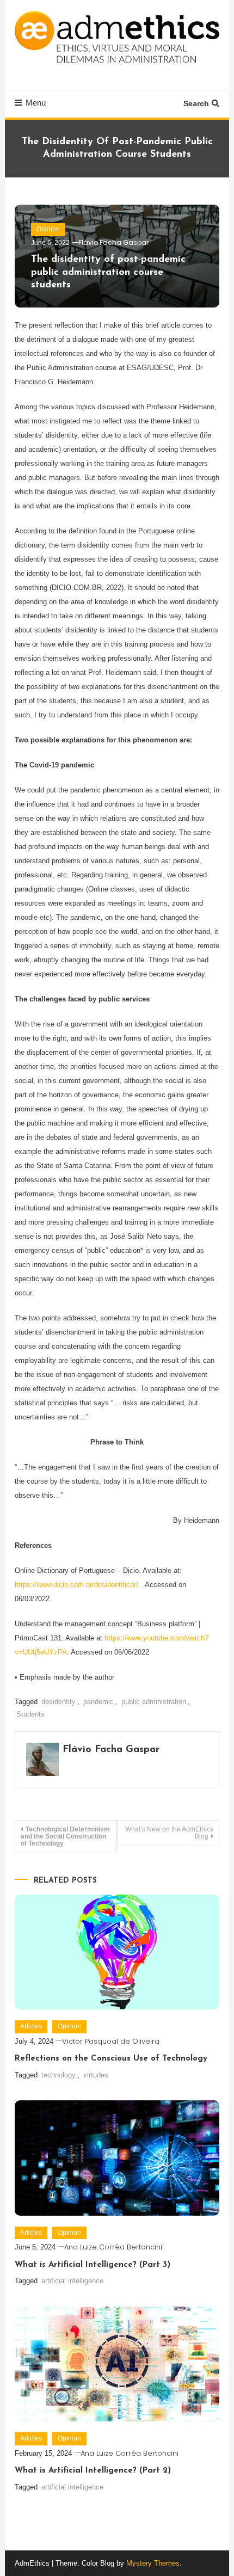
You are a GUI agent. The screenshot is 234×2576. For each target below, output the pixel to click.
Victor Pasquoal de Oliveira (111, 2041)
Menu (36, 103)
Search (196, 103)
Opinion (48, 229)
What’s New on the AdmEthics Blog (169, 1833)
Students (30, 1714)
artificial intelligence (72, 2281)
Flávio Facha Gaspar (113, 242)
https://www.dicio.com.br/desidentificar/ (76, 1585)
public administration (154, 1702)
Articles (31, 2026)
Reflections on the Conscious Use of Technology (112, 2059)
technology (59, 2075)
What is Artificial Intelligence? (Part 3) (93, 2265)
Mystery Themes (153, 2563)
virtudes (96, 2075)
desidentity (59, 1702)
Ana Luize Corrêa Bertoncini (113, 2247)
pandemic (98, 1702)
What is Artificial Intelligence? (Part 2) (93, 2471)
